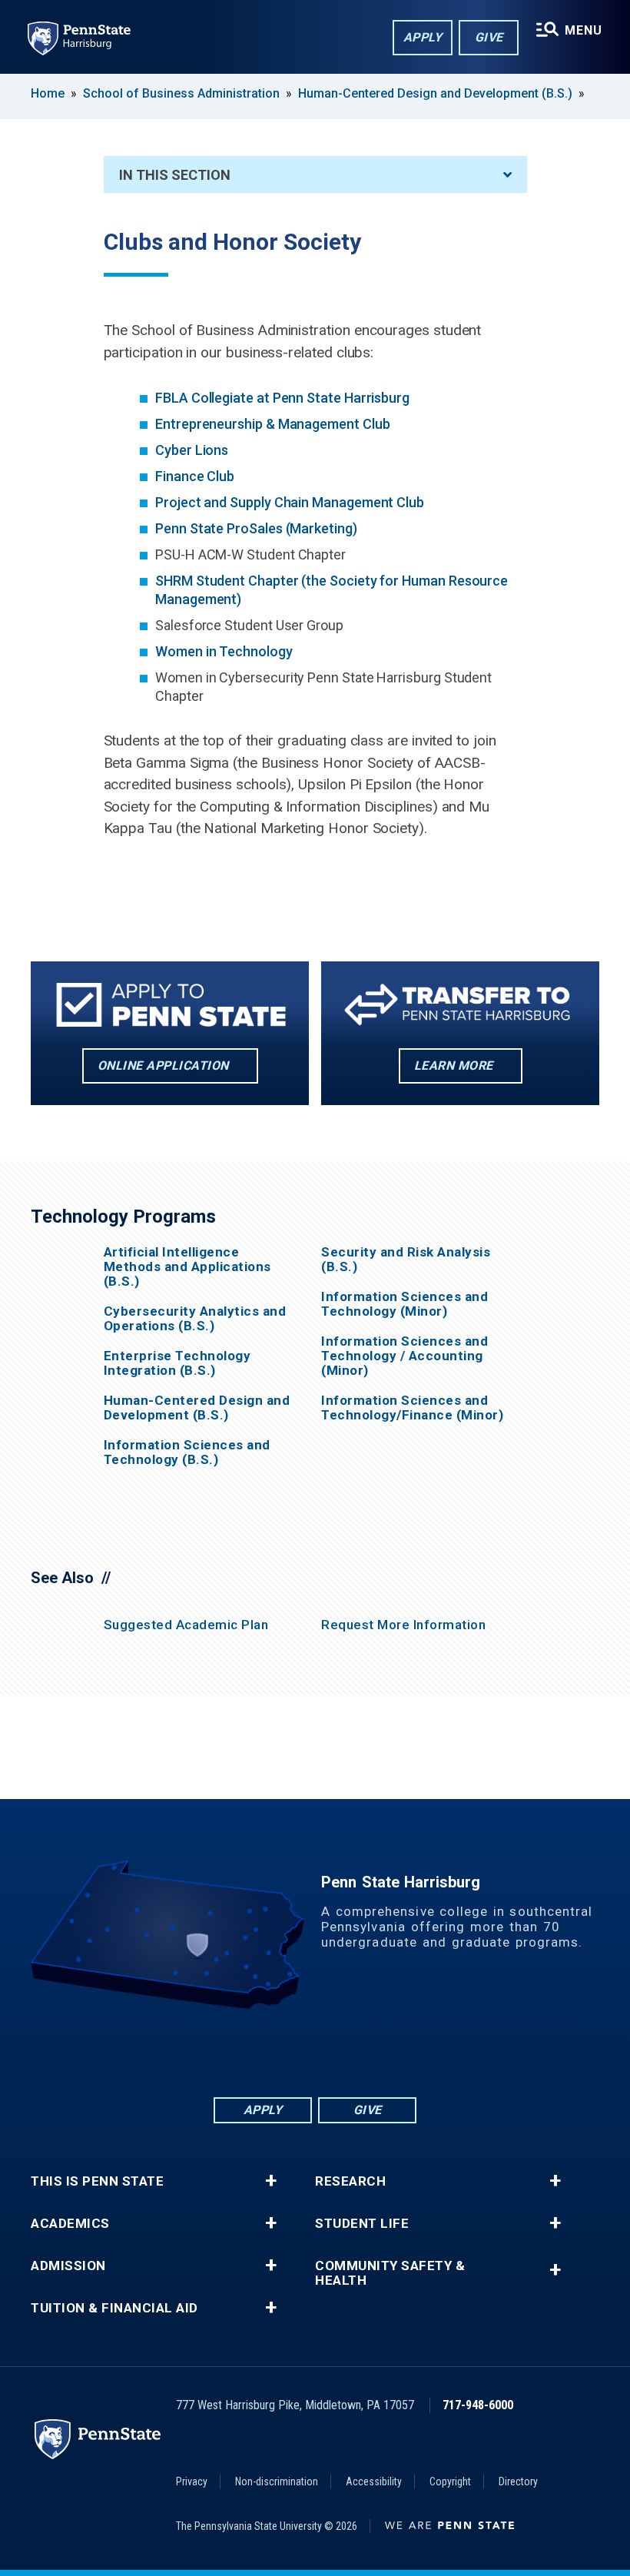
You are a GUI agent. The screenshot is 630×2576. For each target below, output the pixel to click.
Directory (518, 2481)
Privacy (192, 2481)
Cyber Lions (192, 450)
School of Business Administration (181, 93)
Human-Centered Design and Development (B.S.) (435, 93)
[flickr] (315, 2052)
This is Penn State (97, 2181)
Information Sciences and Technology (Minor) (405, 1304)
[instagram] (395, 2052)
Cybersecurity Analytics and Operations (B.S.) (195, 1319)
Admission (68, 2266)
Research (350, 2181)
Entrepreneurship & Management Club (272, 424)
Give (489, 37)
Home (48, 93)
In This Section (175, 175)
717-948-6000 (478, 2405)
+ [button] (271, 2181)
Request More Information (403, 1625)
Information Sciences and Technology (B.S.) (187, 1452)
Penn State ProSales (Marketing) (256, 528)
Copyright (450, 2481)
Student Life (362, 2224)
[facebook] (235, 2052)
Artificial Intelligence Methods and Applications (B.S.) (187, 1267)
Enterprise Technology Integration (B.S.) (177, 1363)
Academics (70, 2224)
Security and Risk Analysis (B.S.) (406, 1260)
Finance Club (195, 476)
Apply (423, 37)
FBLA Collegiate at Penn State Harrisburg (282, 398)
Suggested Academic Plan (186, 1625)
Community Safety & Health (390, 2273)
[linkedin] (275, 2052)
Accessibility (374, 2481)
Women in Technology (224, 651)
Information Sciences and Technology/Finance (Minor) (412, 1408)
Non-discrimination (277, 2481)
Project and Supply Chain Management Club (290, 502)
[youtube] (355, 2052)
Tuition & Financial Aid (114, 2308)
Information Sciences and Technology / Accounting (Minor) (405, 1356)
